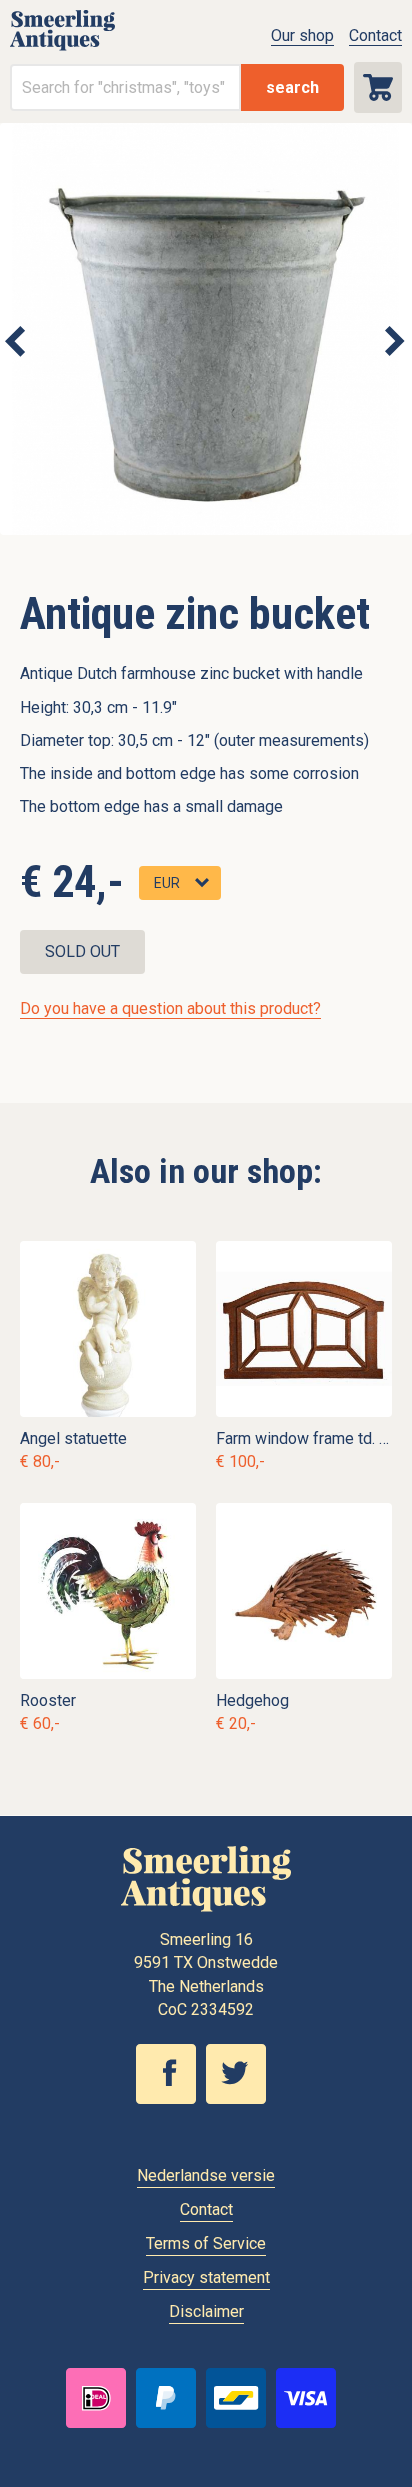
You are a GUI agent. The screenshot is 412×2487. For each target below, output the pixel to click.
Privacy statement (206, 2277)
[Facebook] (171, 2099)
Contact (375, 35)
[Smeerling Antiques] (62, 45)
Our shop (302, 35)
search (292, 87)
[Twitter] (241, 2099)
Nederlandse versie (206, 2175)
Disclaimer (206, 2311)
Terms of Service (206, 2243)
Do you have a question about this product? (170, 1008)
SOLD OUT (82, 951)
